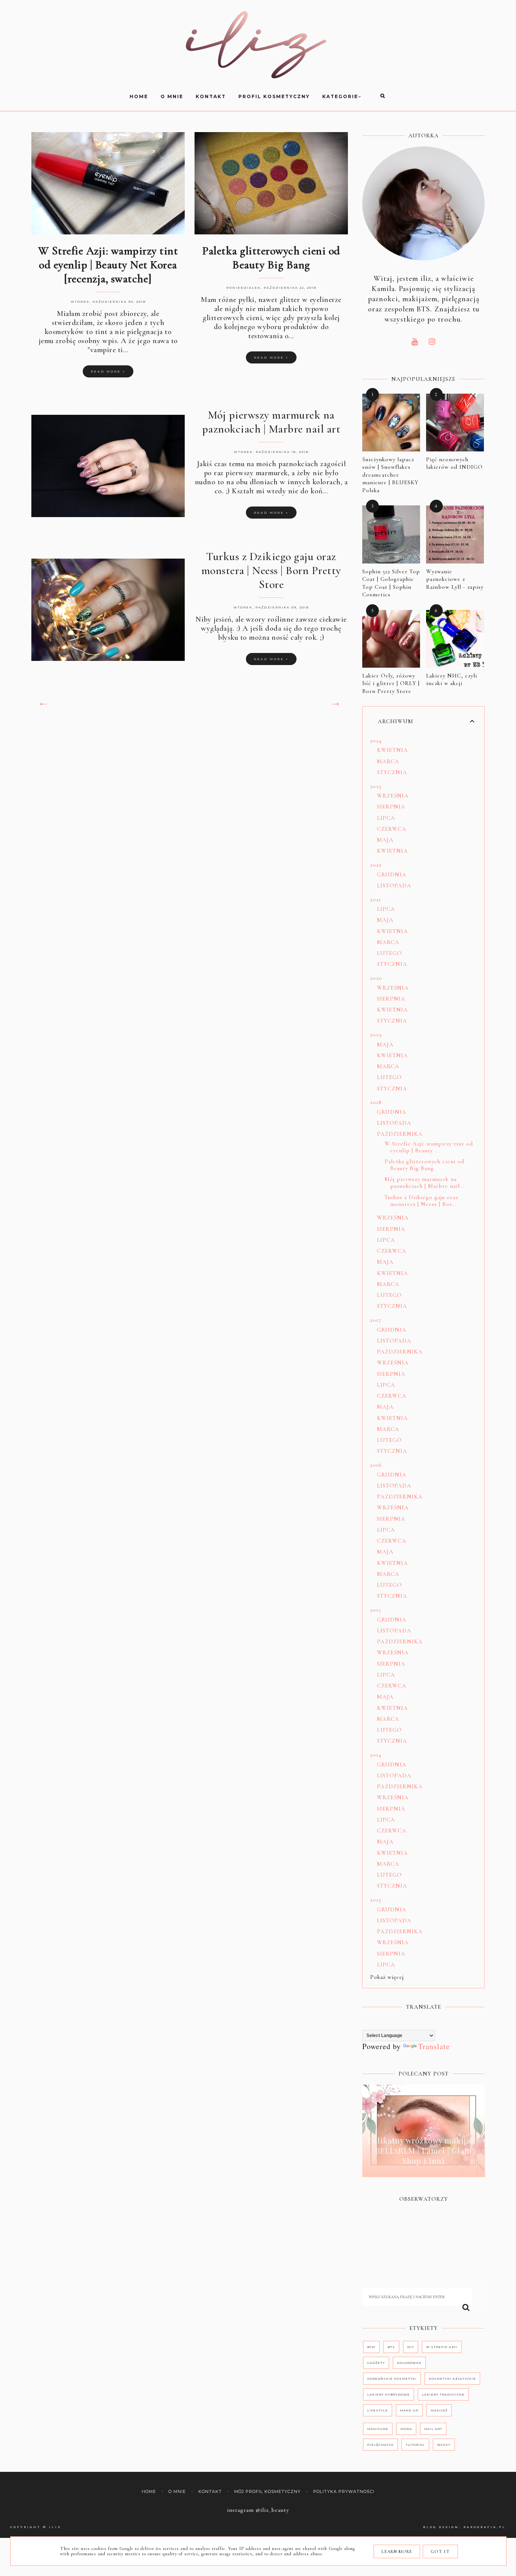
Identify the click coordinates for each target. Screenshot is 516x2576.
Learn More (397, 2551)
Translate (434, 2046)
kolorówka (409, 2363)
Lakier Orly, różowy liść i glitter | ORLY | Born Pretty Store (391, 683)
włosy (444, 2445)
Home (149, 2492)
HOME (139, 96)
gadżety (376, 2363)
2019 (376, 1035)
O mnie (172, 96)
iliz (55, 2527)
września (393, 796)
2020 (376, 978)
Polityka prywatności (344, 2492)
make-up (409, 2410)
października (400, 1134)
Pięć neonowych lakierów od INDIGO (454, 463)
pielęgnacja (380, 2445)
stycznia (392, 772)
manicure (378, 2429)
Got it (440, 2551)
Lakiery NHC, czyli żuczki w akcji (452, 680)
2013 (376, 1900)
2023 (376, 786)
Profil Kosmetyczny (274, 96)
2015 (376, 1610)
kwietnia (392, 750)
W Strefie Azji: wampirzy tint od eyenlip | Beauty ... (429, 1147)
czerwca (392, 829)
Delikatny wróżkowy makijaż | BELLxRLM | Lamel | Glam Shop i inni (423, 2150)
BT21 (371, 2347)
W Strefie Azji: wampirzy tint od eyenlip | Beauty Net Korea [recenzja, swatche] (108, 265)
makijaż (439, 2410)
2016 (376, 1465)
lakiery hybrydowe (389, 2394)
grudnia (392, 875)
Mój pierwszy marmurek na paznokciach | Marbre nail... (425, 1183)
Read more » (108, 371)
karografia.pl (485, 2527)
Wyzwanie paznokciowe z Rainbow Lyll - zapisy (455, 579)
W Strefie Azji (442, 2347)
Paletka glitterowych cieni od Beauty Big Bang (271, 258)
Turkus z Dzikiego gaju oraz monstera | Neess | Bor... (421, 1201)
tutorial (415, 2445)
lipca (386, 818)
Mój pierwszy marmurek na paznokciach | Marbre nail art (271, 422)
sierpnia (391, 807)
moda (406, 2429)
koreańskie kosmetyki (392, 2379)
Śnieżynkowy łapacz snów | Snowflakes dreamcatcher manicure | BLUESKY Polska (390, 475)
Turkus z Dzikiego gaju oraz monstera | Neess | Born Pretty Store (271, 570)
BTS (391, 2347)
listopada (394, 885)
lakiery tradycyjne (443, 2394)
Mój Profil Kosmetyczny (267, 2492)
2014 (376, 1755)
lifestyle (378, 2410)
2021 (376, 899)
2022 (376, 865)
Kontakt (211, 96)
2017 (376, 1320)
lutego (389, 953)
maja (385, 840)
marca (388, 761)
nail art (433, 2429)
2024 (376, 741)
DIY (411, 2347)
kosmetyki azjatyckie (452, 2379)
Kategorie (340, 96)
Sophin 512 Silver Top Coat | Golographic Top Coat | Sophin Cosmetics (391, 583)
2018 (376, 1102)
